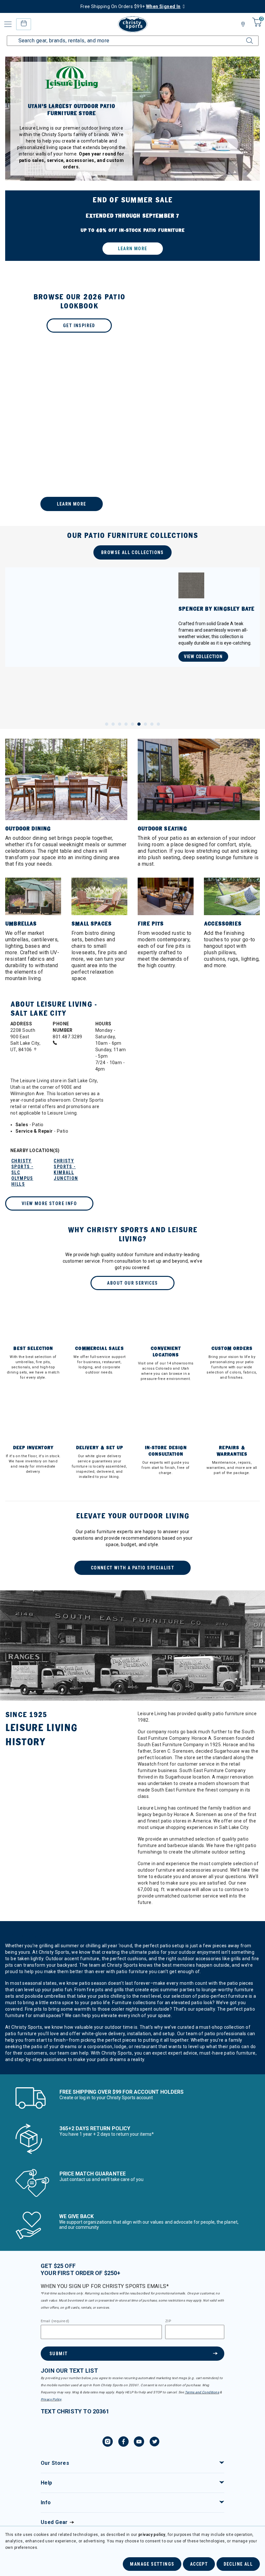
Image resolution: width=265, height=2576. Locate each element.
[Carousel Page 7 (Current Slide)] (145, 724)
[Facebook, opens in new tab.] (123, 2442)
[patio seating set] (132, 226)
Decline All (238, 2564)
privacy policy (152, 2535)
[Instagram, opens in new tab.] (108, 2442)
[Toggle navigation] (8, 24)
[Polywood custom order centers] (132, 440)
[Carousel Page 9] (158, 724)
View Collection (203, 663)
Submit (58, 2354)
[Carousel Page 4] (126, 724)
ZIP (168, 2321)
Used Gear (54, 2522)
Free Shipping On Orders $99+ (131, 6)
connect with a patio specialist (132, 1568)
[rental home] (23, 24)
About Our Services (132, 1283)
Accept (199, 2564)
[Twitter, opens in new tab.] (154, 2442)
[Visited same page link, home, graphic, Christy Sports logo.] (132, 24)
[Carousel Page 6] (139, 724)
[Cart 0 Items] (256, 27)
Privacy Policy (51, 2399)
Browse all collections (132, 552)
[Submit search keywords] (244, 37)
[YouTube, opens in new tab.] (139, 2442)
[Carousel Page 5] (132, 724)
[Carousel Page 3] (120, 724)
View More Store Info (49, 1203)
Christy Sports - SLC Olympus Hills (22, 1172)
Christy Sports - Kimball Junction (66, 1170)
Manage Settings (152, 2564)
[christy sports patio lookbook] (132, 313)
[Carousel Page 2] (113, 724)
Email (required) (55, 2321)
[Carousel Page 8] (152, 724)
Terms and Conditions (202, 2392)
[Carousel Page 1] (107, 724)
